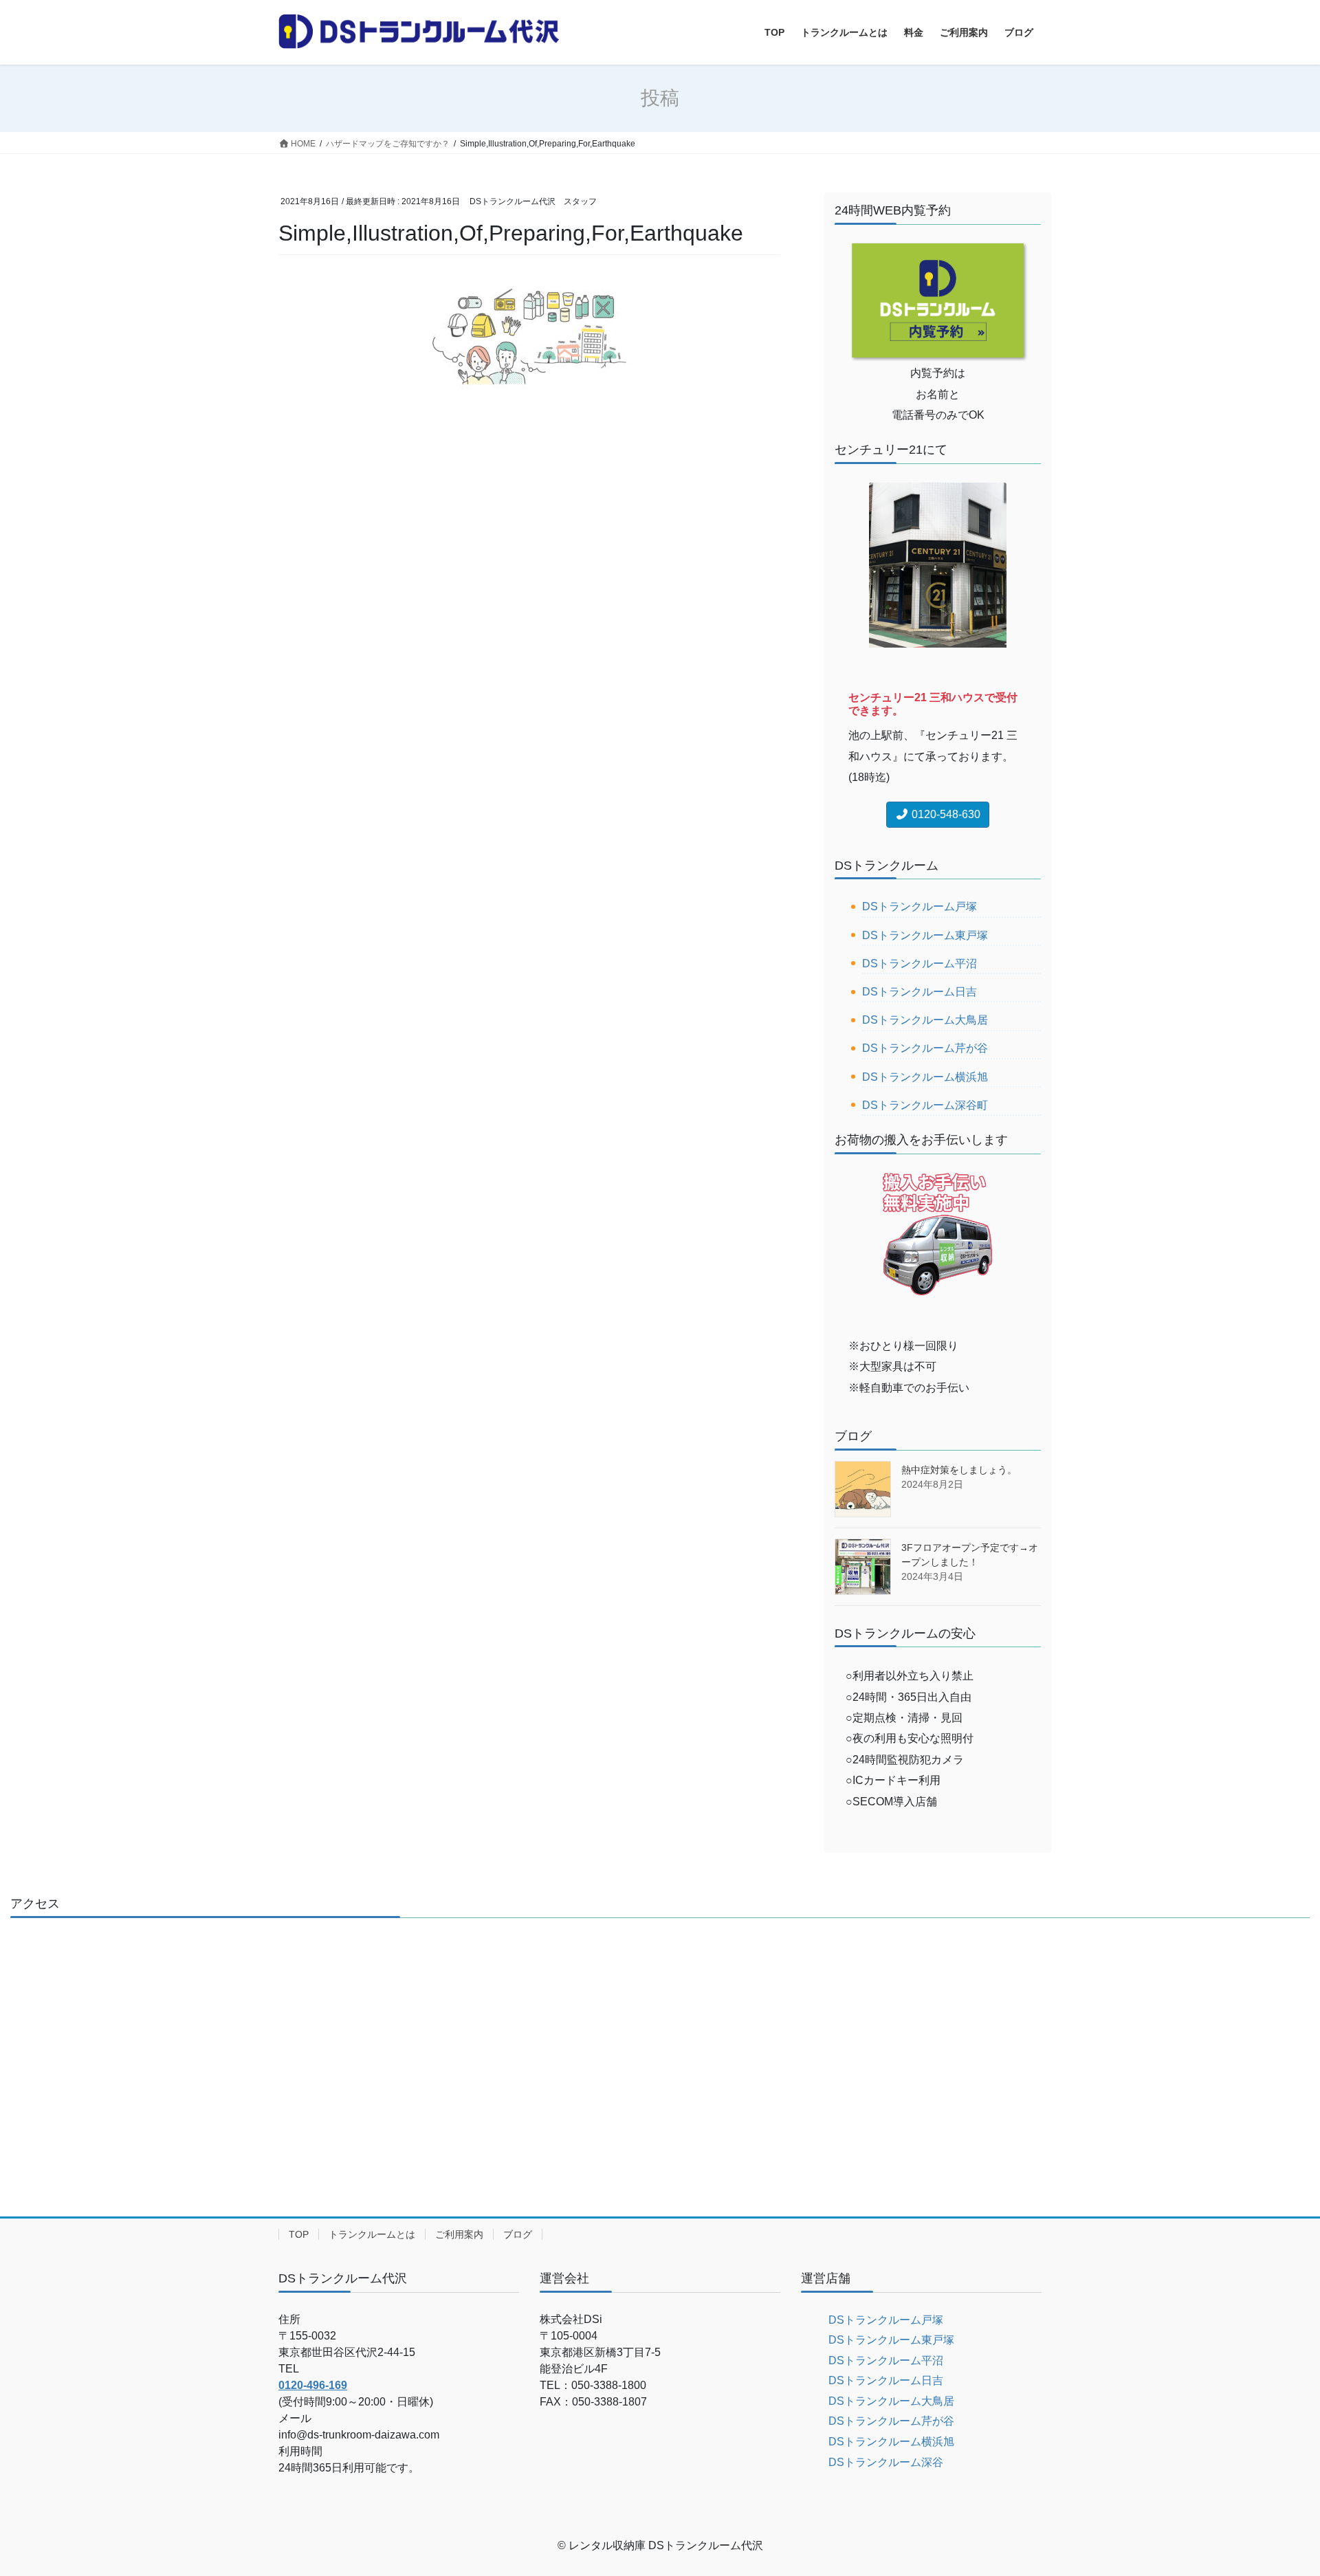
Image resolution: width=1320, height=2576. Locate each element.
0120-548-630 (945, 814)
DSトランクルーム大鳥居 (925, 1020)
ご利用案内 (459, 2234)
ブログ (518, 2234)
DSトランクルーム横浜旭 (925, 1077)
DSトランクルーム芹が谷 (925, 1048)
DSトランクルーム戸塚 (920, 906)
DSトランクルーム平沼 (920, 964)
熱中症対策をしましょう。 (959, 1470)
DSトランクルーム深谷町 (925, 1105)
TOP (299, 2234)
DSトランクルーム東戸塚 (925, 935)
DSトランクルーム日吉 (920, 992)
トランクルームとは (372, 2234)
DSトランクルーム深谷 (886, 2462)
